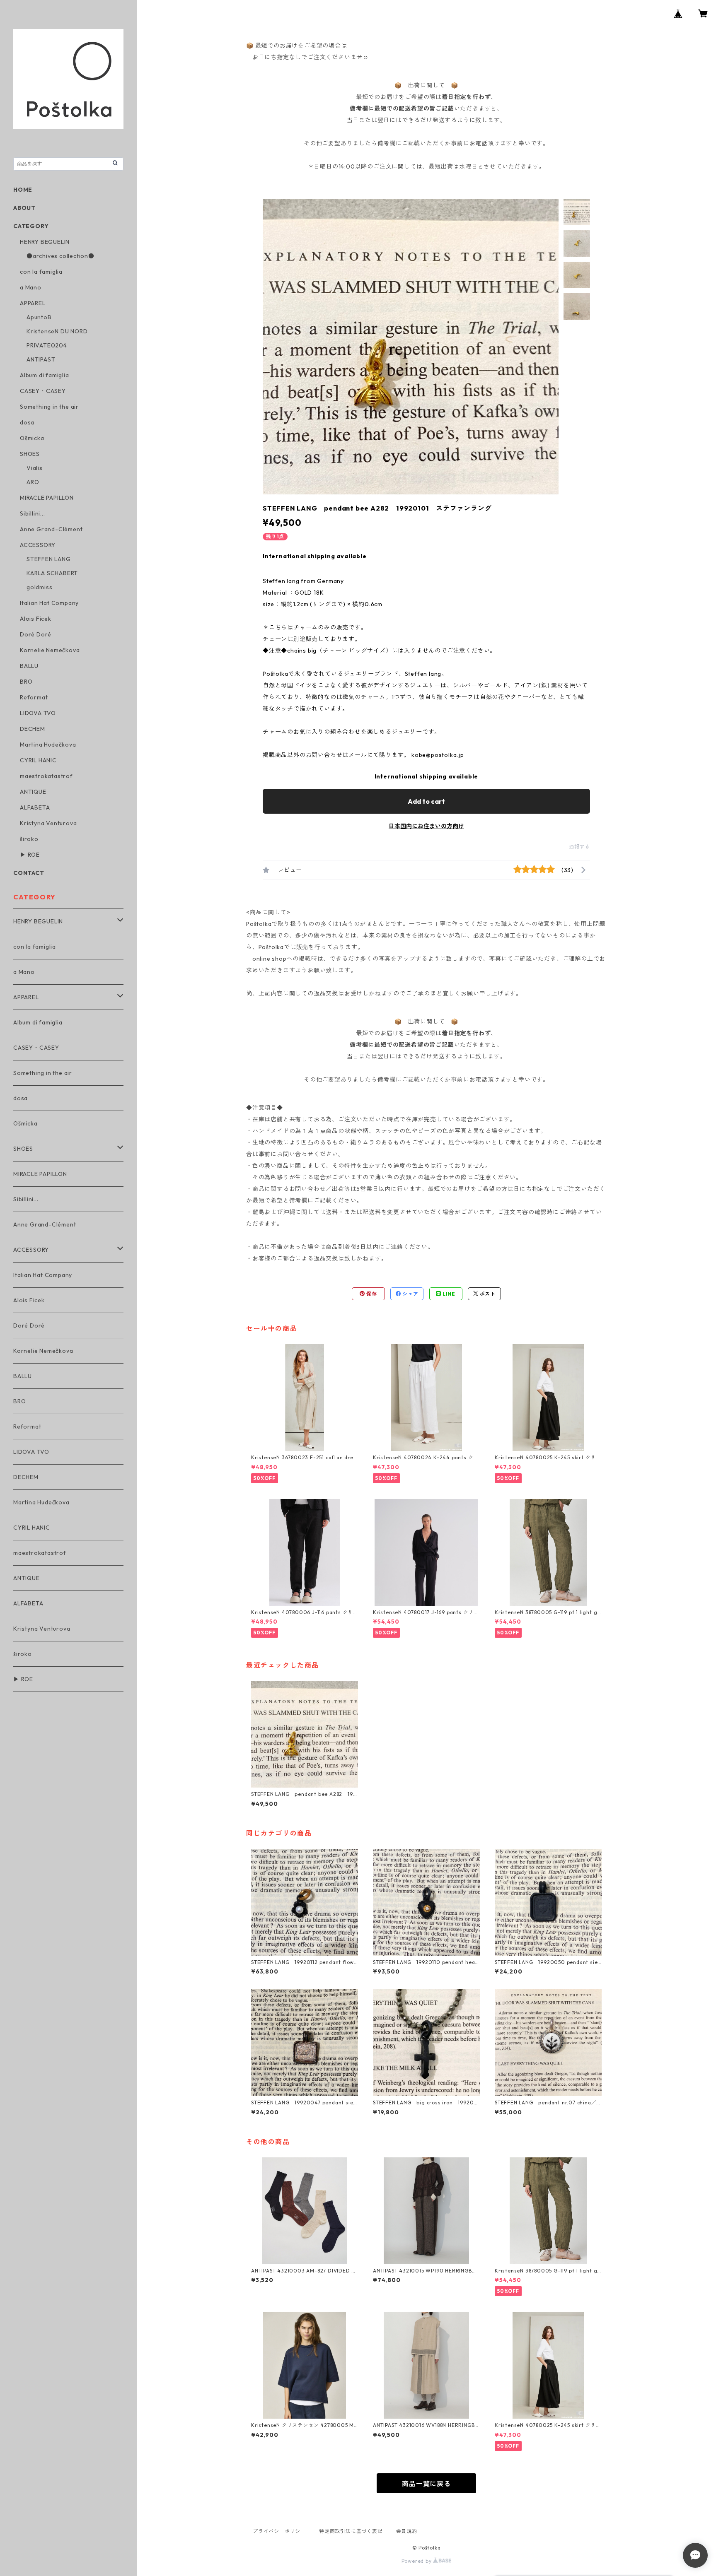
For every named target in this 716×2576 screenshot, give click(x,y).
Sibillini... (33, 513)
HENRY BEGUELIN (45, 242)
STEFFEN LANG (49, 559)
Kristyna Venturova (48, 823)
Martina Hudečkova (48, 745)
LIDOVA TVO (38, 713)
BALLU (29, 666)
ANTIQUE (33, 792)
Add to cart (426, 801)
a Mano (31, 287)
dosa (27, 422)
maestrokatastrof (46, 776)
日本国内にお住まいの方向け (426, 826)
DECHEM (33, 729)
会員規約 (407, 2531)
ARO (33, 482)
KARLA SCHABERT (52, 573)
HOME (23, 190)
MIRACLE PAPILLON (47, 498)
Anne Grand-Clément (51, 529)
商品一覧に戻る (426, 2484)
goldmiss (39, 587)
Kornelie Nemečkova (50, 650)
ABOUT (24, 208)
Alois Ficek (36, 619)
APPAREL (33, 303)
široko (29, 839)
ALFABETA (35, 807)
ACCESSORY (38, 545)
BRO (26, 682)
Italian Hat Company (49, 603)
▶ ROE (30, 855)
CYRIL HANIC (38, 760)
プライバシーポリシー (279, 2531)
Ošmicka (32, 438)
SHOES (30, 454)
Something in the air (49, 407)
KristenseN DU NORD (57, 331)
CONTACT (29, 873)
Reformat (34, 697)
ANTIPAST (41, 359)
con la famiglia (41, 272)
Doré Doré (36, 634)
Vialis (35, 468)
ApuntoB (39, 317)
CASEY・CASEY (43, 391)
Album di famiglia (45, 375)
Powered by (417, 2561)
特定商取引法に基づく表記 (351, 2531)
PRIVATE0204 (47, 345)
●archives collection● (60, 256)
